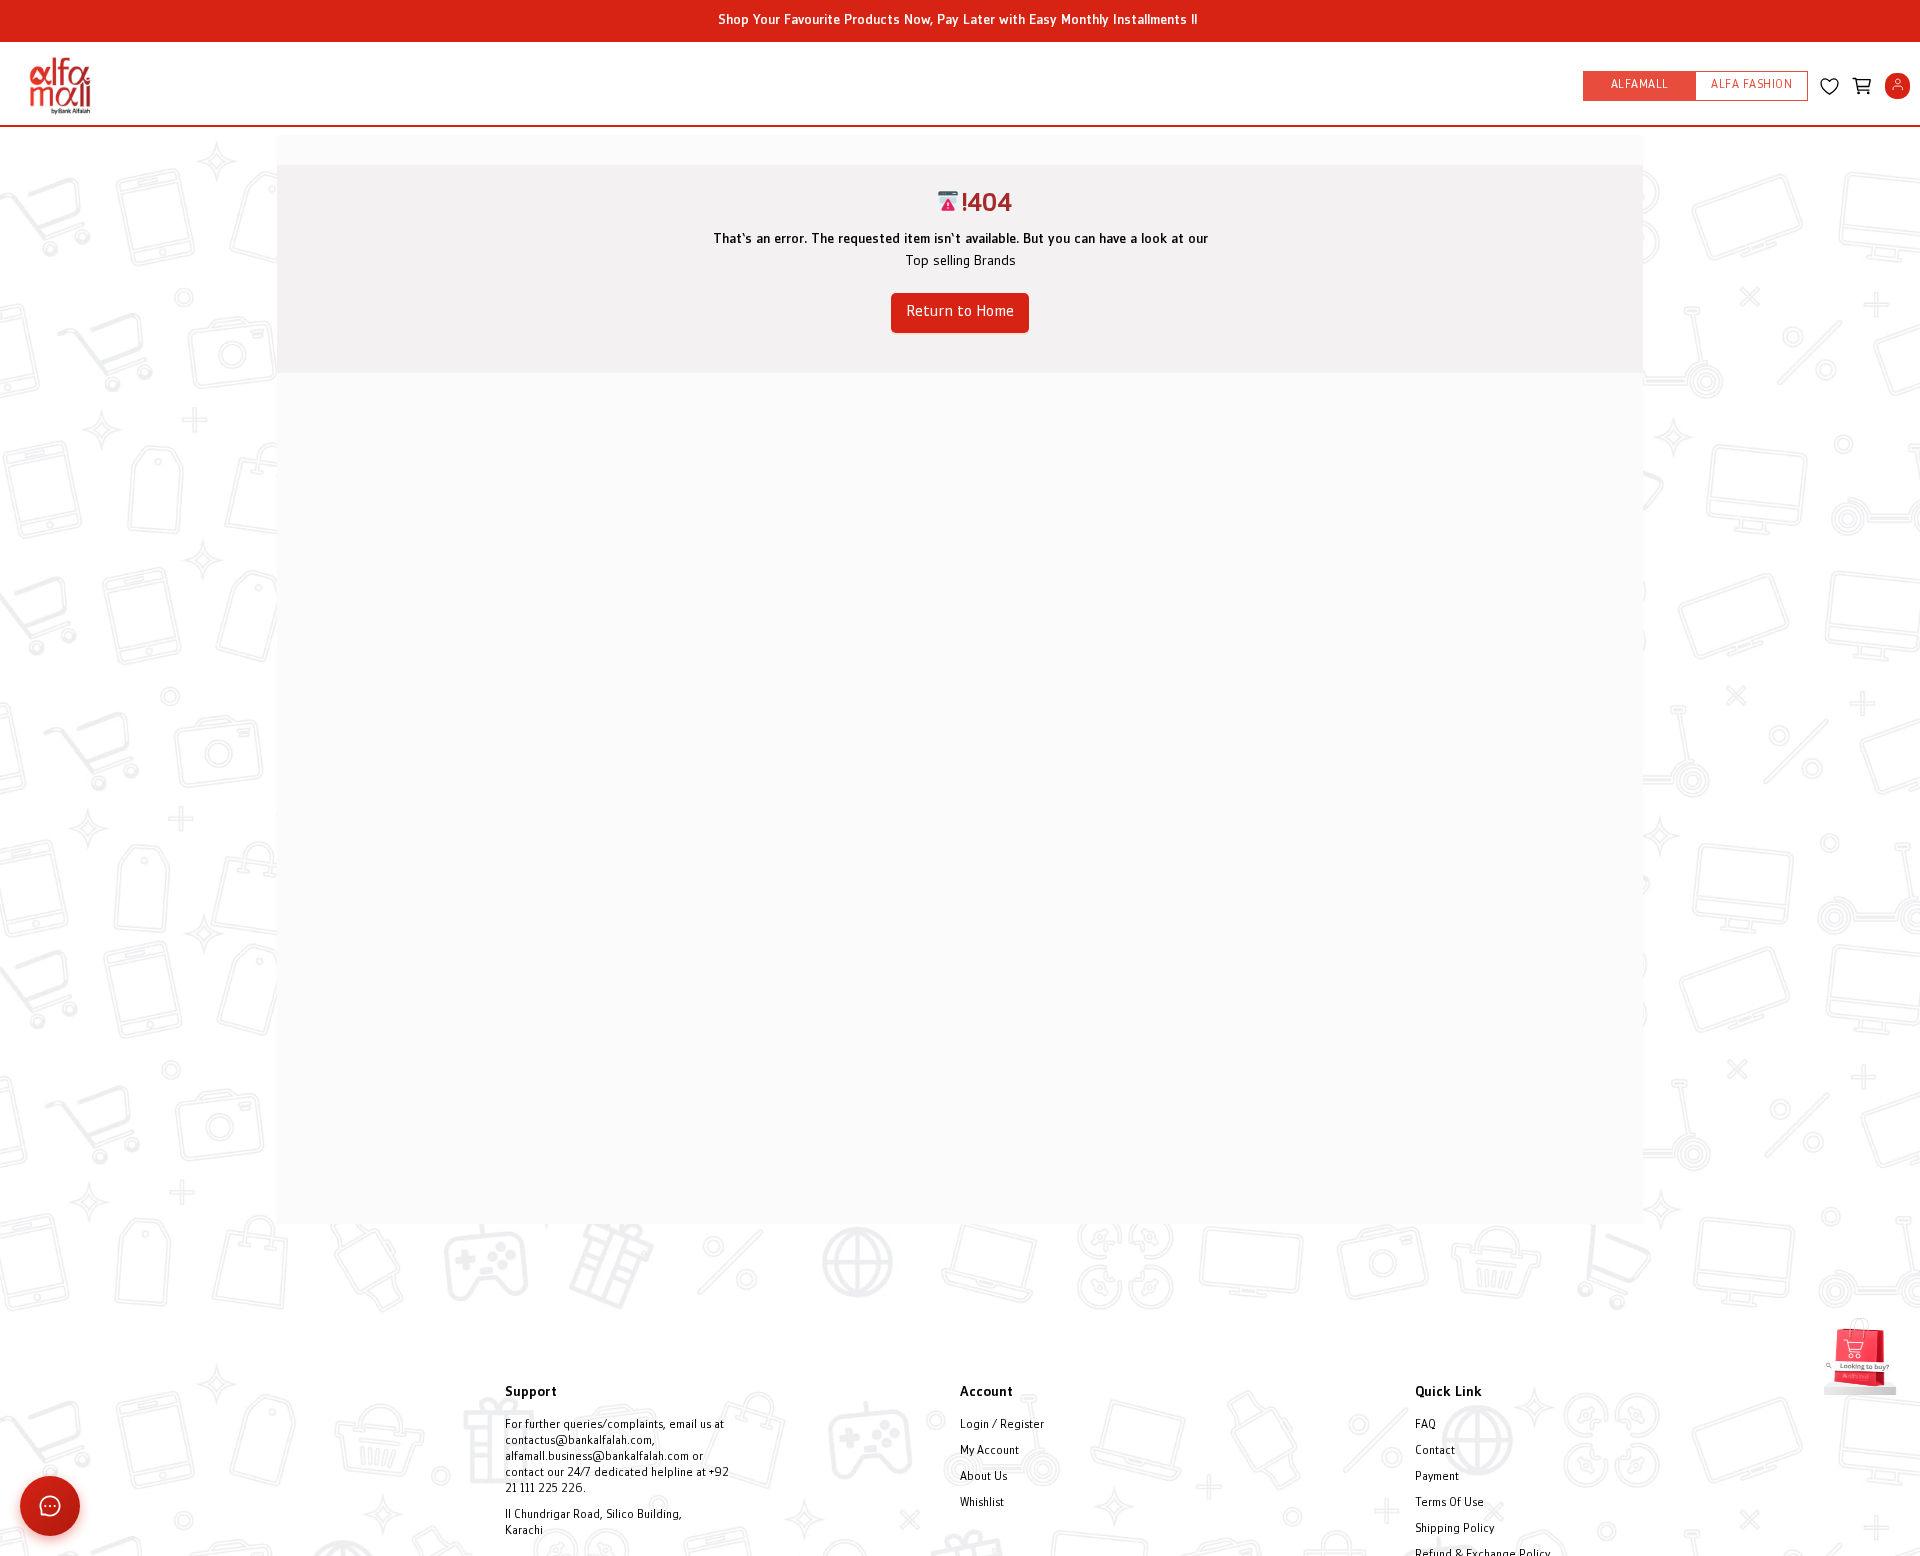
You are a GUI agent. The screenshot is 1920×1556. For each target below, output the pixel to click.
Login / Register (1002, 1425)
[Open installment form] (1860, 1354)
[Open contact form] (50, 1506)
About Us (983, 1477)
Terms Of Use (1449, 1503)
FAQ (1425, 1425)
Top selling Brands (960, 261)
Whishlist (982, 1503)
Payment (1437, 1477)
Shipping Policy (1454, 1529)
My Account (989, 1451)
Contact (1435, 1451)
